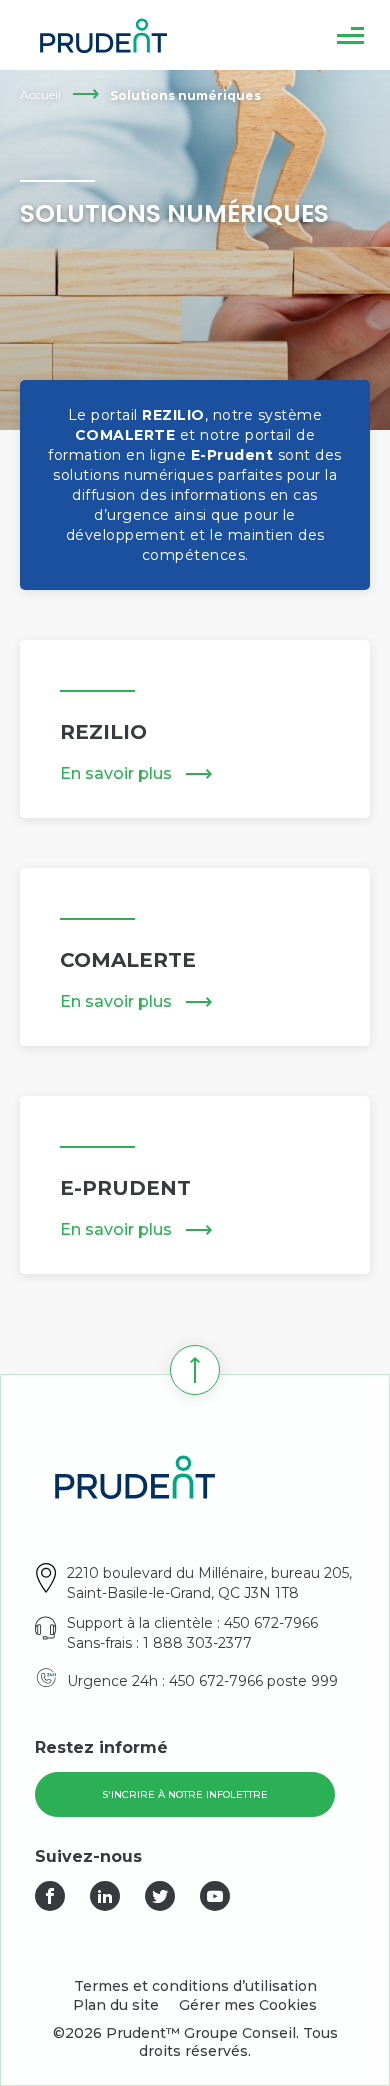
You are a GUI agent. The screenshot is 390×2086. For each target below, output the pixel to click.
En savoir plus (116, 773)
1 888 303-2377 (197, 1643)
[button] (350, 35)
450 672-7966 (271, 1623)
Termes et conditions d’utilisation (195, 1986)
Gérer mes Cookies (248, 2005)
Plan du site (116, 2005)
